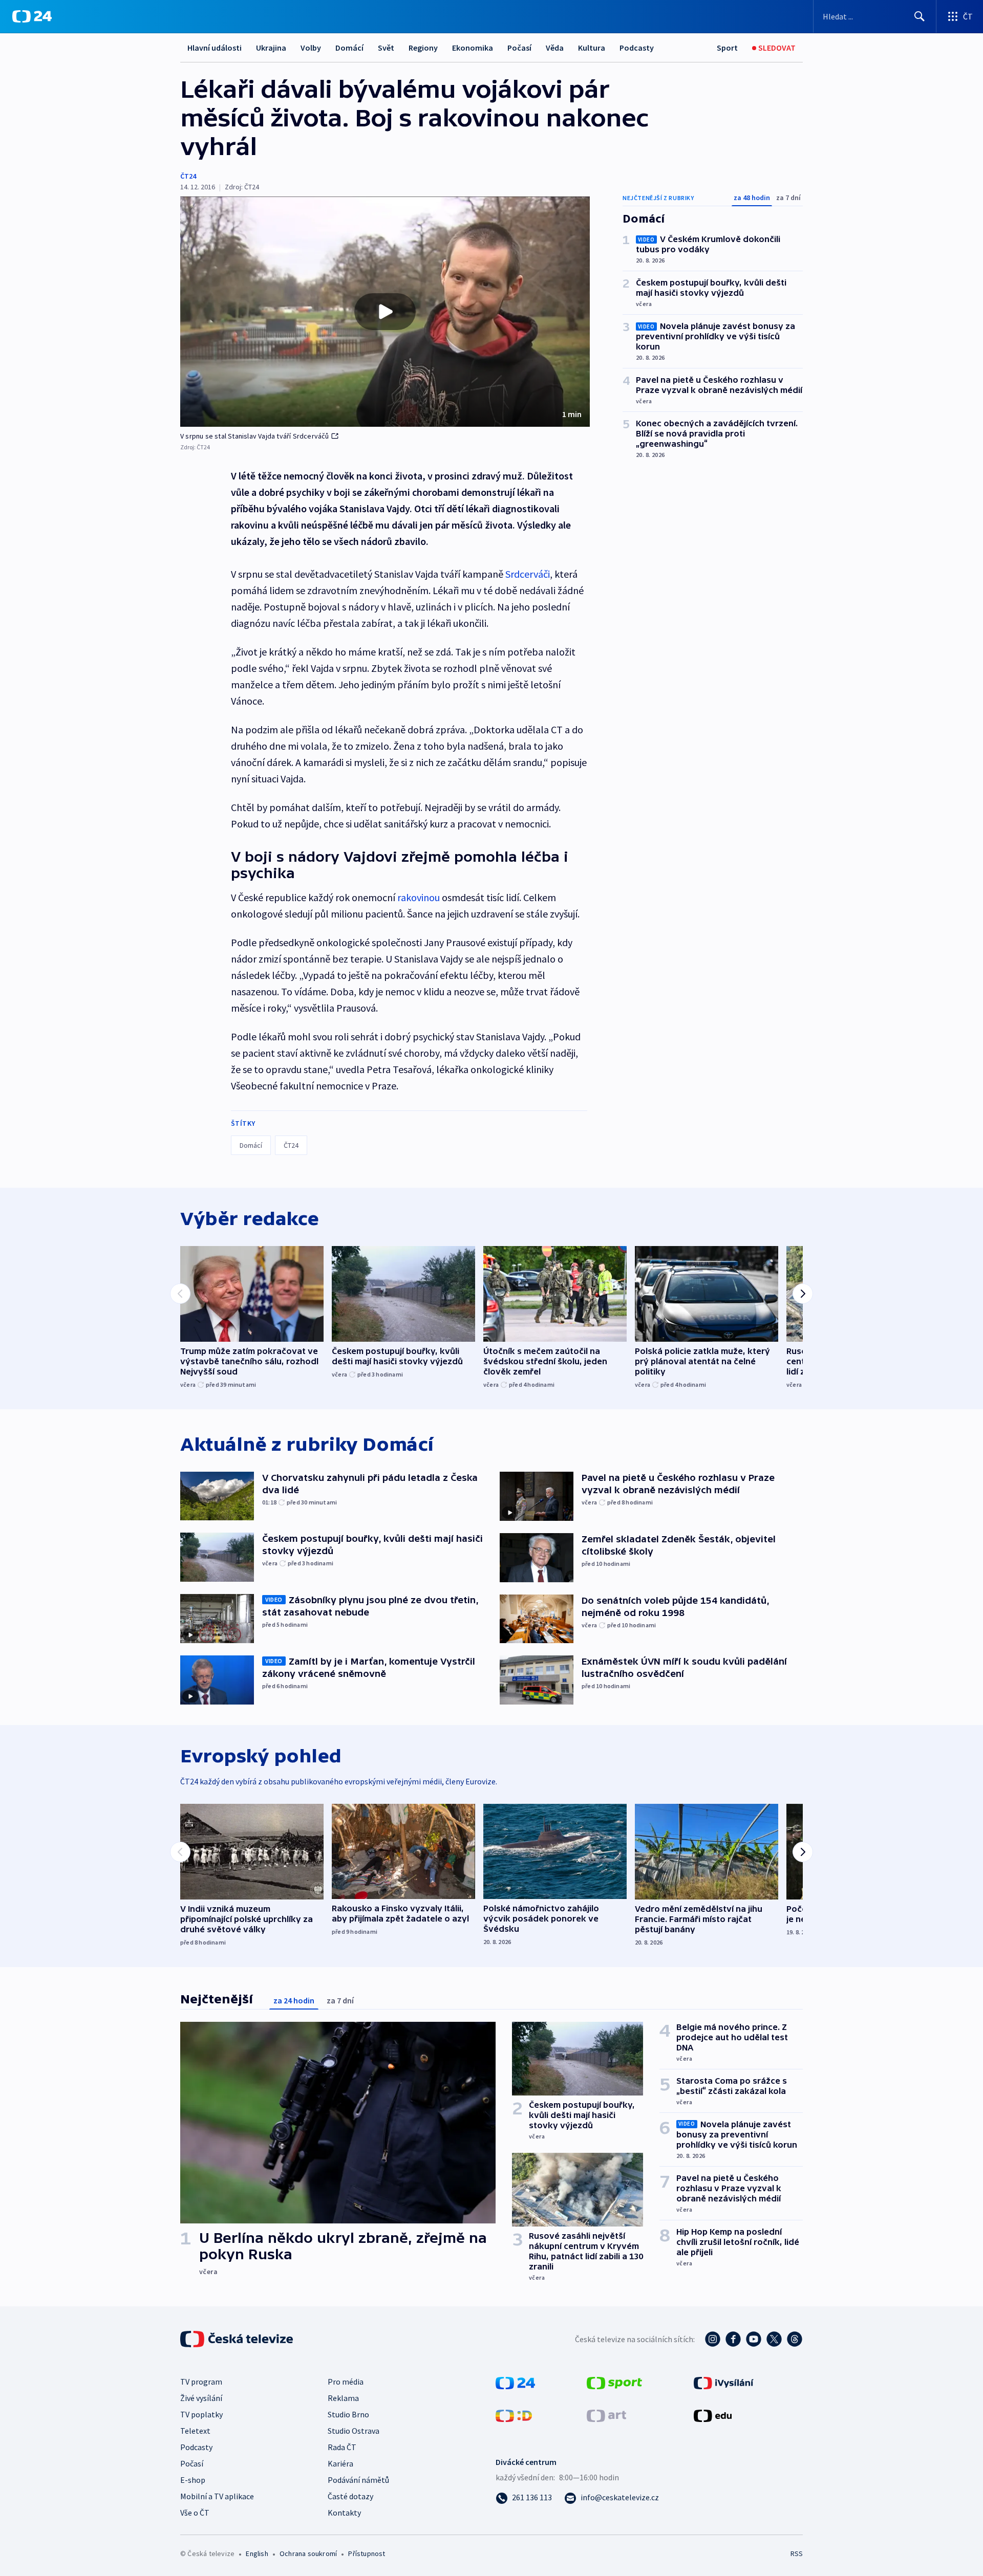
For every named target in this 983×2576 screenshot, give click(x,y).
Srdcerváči (528, 574)
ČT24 (188, 176)
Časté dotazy (350, 2496)
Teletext (195, 2431)
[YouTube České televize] (754, 2339)
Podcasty (637, 48)
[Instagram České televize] (713, 2339)
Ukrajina (271, 48)
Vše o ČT (195, 2513)
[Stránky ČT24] (515, 2382)
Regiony (423, 48)
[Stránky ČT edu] (713, 2415)
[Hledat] (920, 16)
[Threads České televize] (795, 2339)
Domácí (349, 48)
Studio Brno (348, 2414)
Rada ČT (342, 2447)
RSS (797, 2553)
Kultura (592, 48)
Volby (311, 48)
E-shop (193, 2480)
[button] (385, 312)
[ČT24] (32, 16)
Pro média (346, 2382)
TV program (201, 2382)
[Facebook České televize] (733, 2339)
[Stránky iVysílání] (724, 2382)
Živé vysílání (201, 2398)
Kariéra (340, 2463)
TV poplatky (201, 2414)
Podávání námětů (358, 2480)
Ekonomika (473, 48)
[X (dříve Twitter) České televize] (774, 2339)
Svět (386, 48)
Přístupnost (367, 2553)
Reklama (343, 2398)
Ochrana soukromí (308, 2553)
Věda (555, 48)
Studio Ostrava (354, 2431)
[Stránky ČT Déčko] (514, 2415)
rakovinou (419, 897)
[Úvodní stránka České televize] (238, 2339)
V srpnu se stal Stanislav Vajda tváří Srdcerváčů (255, 436)
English (257, 2553)
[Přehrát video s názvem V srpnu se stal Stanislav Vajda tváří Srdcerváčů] (385, 312)
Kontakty (344, 2513)
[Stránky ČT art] (606, 2415)
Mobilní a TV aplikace (217, 2496)
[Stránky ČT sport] (614, 2382)
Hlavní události (215, 48)
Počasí (519, 48)
